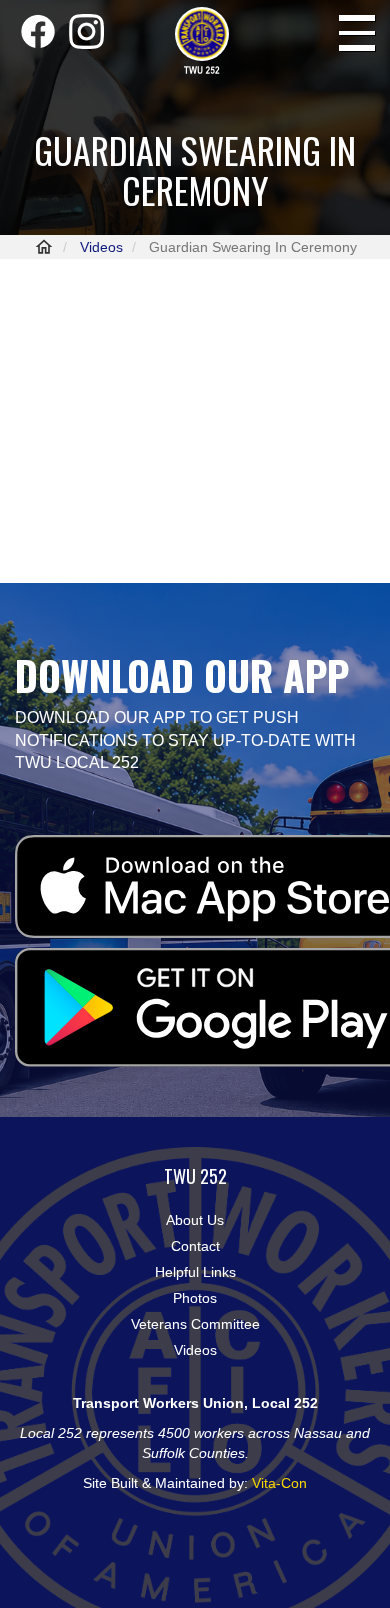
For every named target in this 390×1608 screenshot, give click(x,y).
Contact (195, 1246)
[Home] (202, 41)
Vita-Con (279, 1483)
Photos (195, 1298)
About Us (195, 1220)
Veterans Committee (195, 1324)
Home (44, 247)
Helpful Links (195, 1272)
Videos (101, 247)
